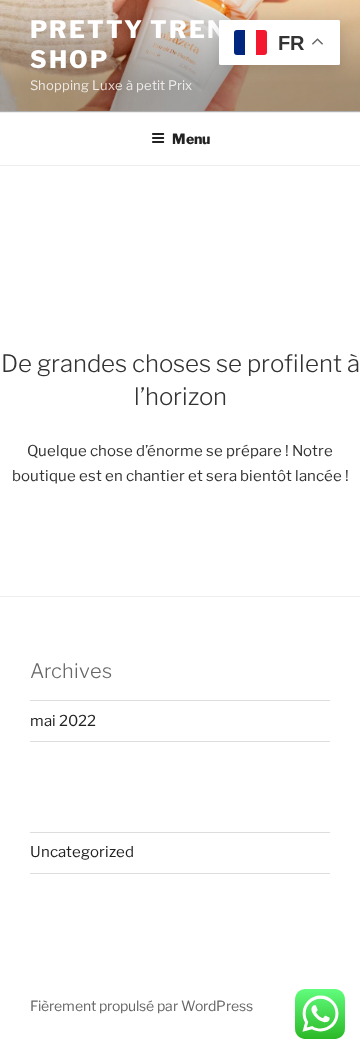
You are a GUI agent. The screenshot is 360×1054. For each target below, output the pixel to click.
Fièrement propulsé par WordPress (141, 1005)
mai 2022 (63, 721)
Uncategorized (82, 852)
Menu (191, 138)
